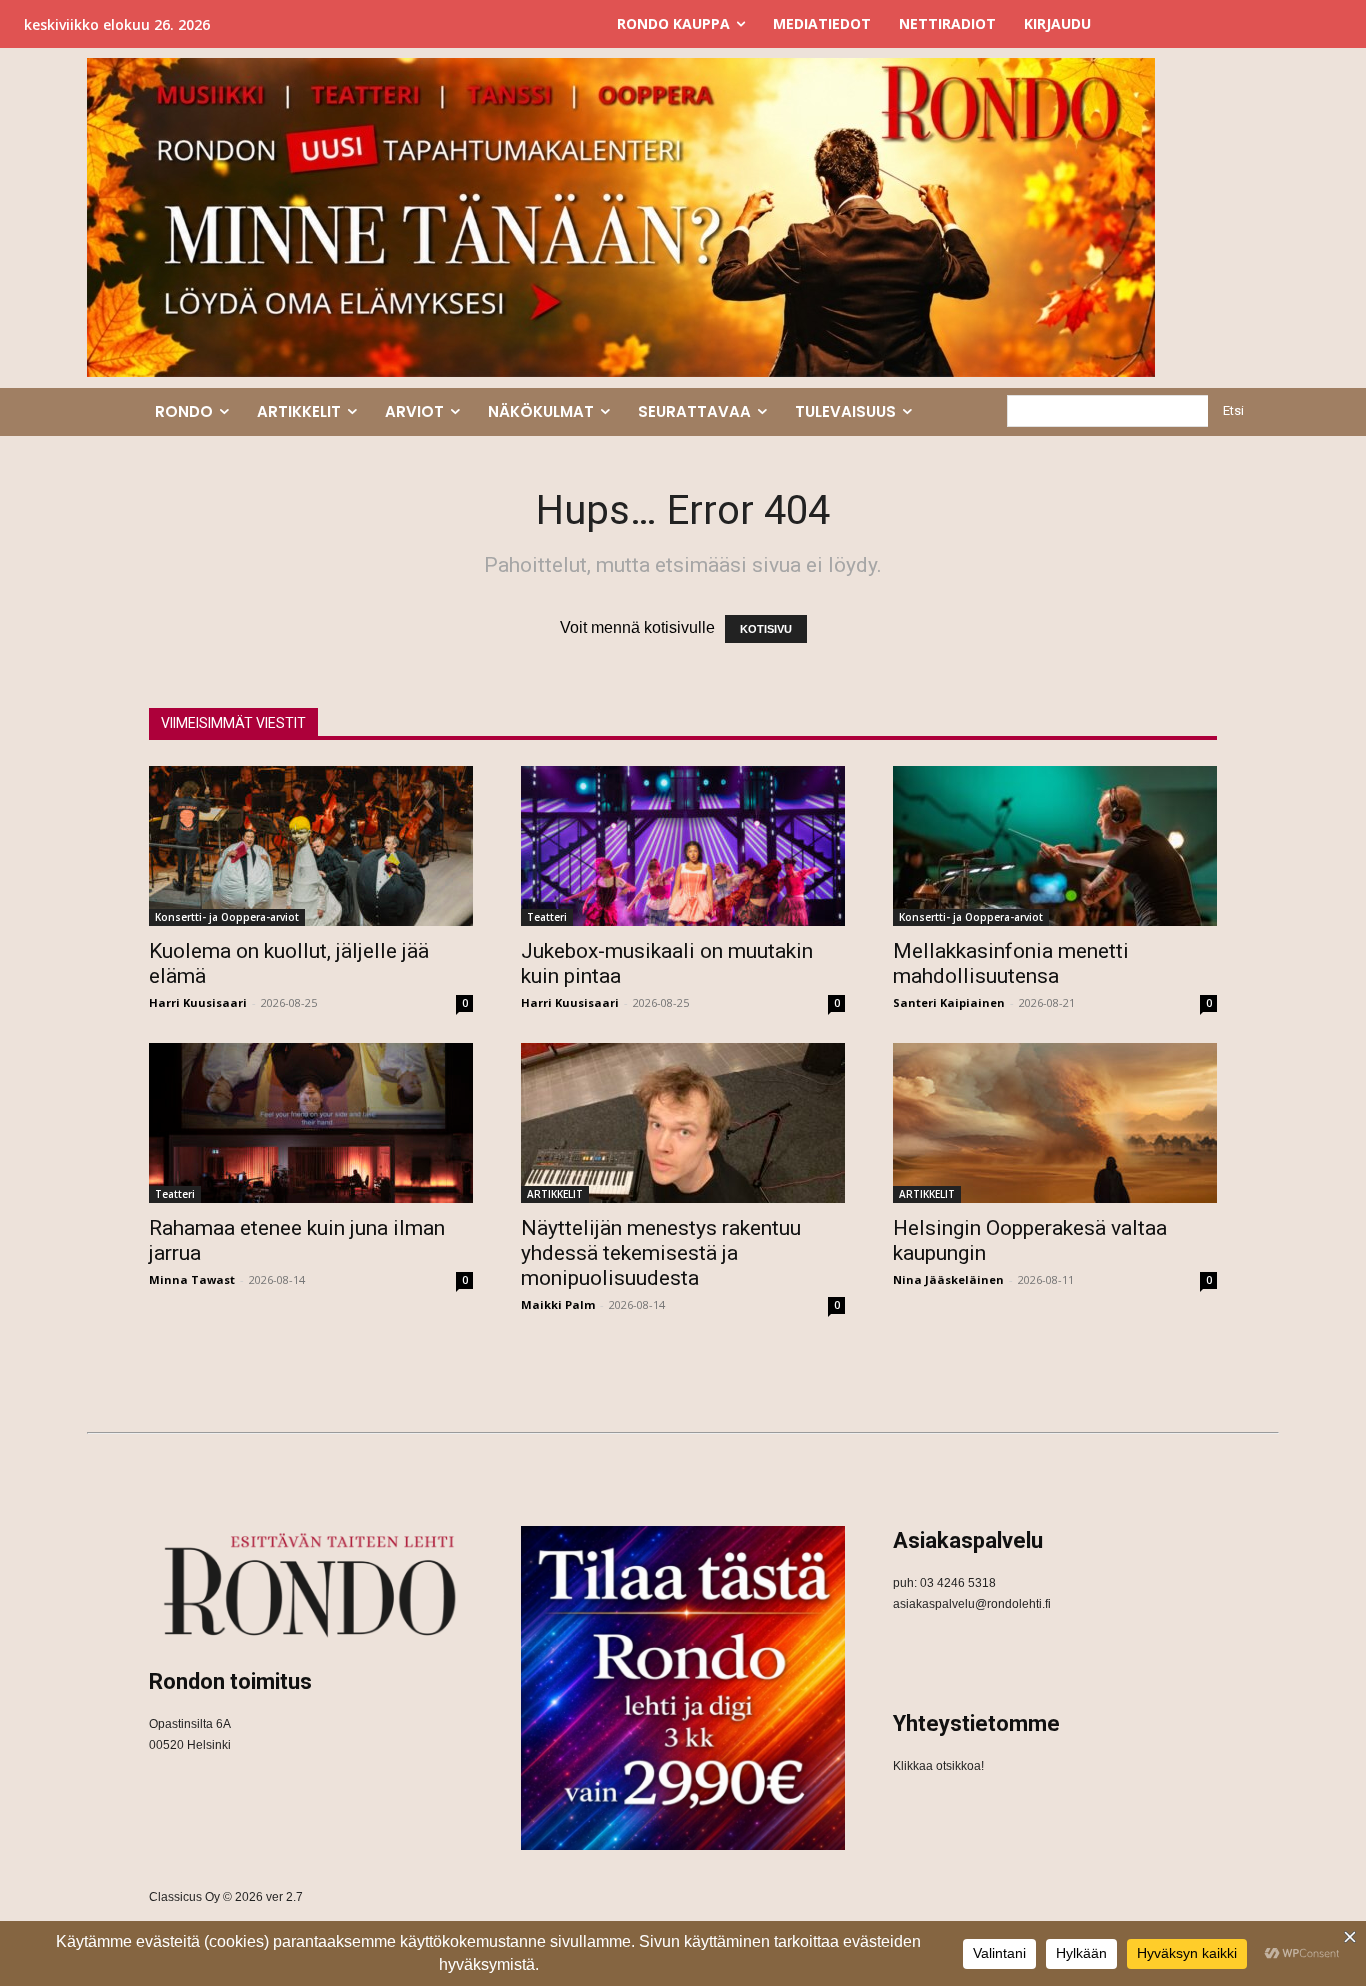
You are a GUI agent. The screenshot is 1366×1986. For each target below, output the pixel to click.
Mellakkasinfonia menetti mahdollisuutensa (1011, 963)
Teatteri (547, 917)
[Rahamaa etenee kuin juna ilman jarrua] (311, 1123)
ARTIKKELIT (555, 1194)
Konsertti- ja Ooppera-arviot (227, 917)
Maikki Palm (558, 1304)
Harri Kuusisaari (198, 1002)
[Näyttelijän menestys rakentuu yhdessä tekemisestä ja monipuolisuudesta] (683, 1123)
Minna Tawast (192, 1279)
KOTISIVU (766, 629)
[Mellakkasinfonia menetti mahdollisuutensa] (1055, 846)
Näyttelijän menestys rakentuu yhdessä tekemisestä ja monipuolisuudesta (661, 1253)
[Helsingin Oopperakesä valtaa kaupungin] (1055, 1123)
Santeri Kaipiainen (949, 1002)
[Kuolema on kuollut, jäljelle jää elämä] (311, 846)
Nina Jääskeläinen (948, 1279)
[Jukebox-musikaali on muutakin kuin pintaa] (683, 846)
